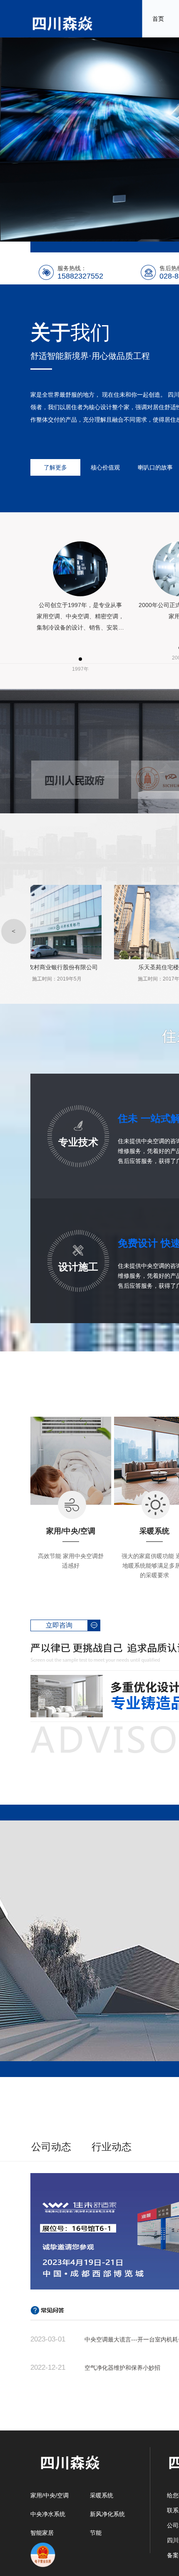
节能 (96, 2533)
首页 (158, 19)
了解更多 (55, 467)
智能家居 (42, 2533)
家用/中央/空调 (50, 2495)
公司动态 (51, 2147)
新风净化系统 (107, 2514)
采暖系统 (102, 2495)
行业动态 (112, 2147)
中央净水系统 (48, 2514)
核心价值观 (105, 467)
